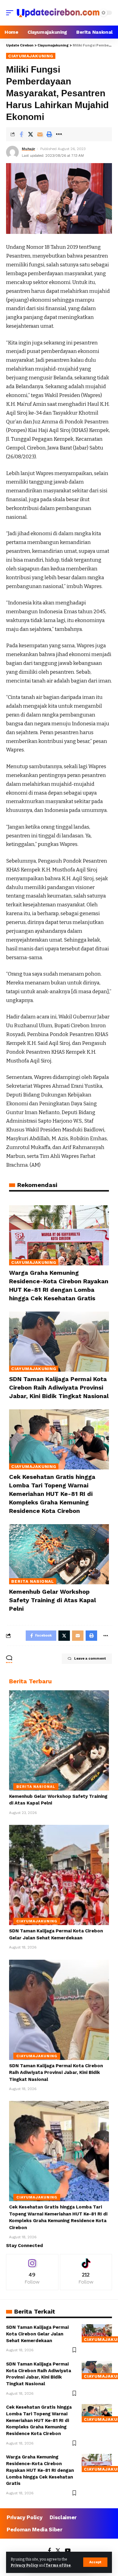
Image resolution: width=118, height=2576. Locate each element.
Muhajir (28, 149)
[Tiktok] (86, 2272)
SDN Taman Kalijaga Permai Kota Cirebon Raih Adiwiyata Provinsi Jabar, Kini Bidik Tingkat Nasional (59, 1387)
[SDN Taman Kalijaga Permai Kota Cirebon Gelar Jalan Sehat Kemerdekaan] (59, 1875)
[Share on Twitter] (31, 134)
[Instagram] (32, 2272)
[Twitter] (58, 2551)
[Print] (49, 134)
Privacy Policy (24, 2565)
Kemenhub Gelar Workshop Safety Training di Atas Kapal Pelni (52, 1600)
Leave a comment (90, 1659)
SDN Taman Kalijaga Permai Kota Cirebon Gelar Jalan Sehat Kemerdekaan (37, 2334)
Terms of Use (58, 2565)
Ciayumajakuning (31, 56)
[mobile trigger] (11, 13)
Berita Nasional (33, 1581)
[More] (59, 134)
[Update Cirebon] (58, 13)
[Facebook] (49, 2551)
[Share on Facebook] (21, 134)
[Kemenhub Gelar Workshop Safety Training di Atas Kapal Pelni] (59, 1554)
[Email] (40, 134)
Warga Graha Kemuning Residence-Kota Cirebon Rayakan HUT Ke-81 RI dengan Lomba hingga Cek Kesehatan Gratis (40, 2470)
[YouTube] (68, 2551)
